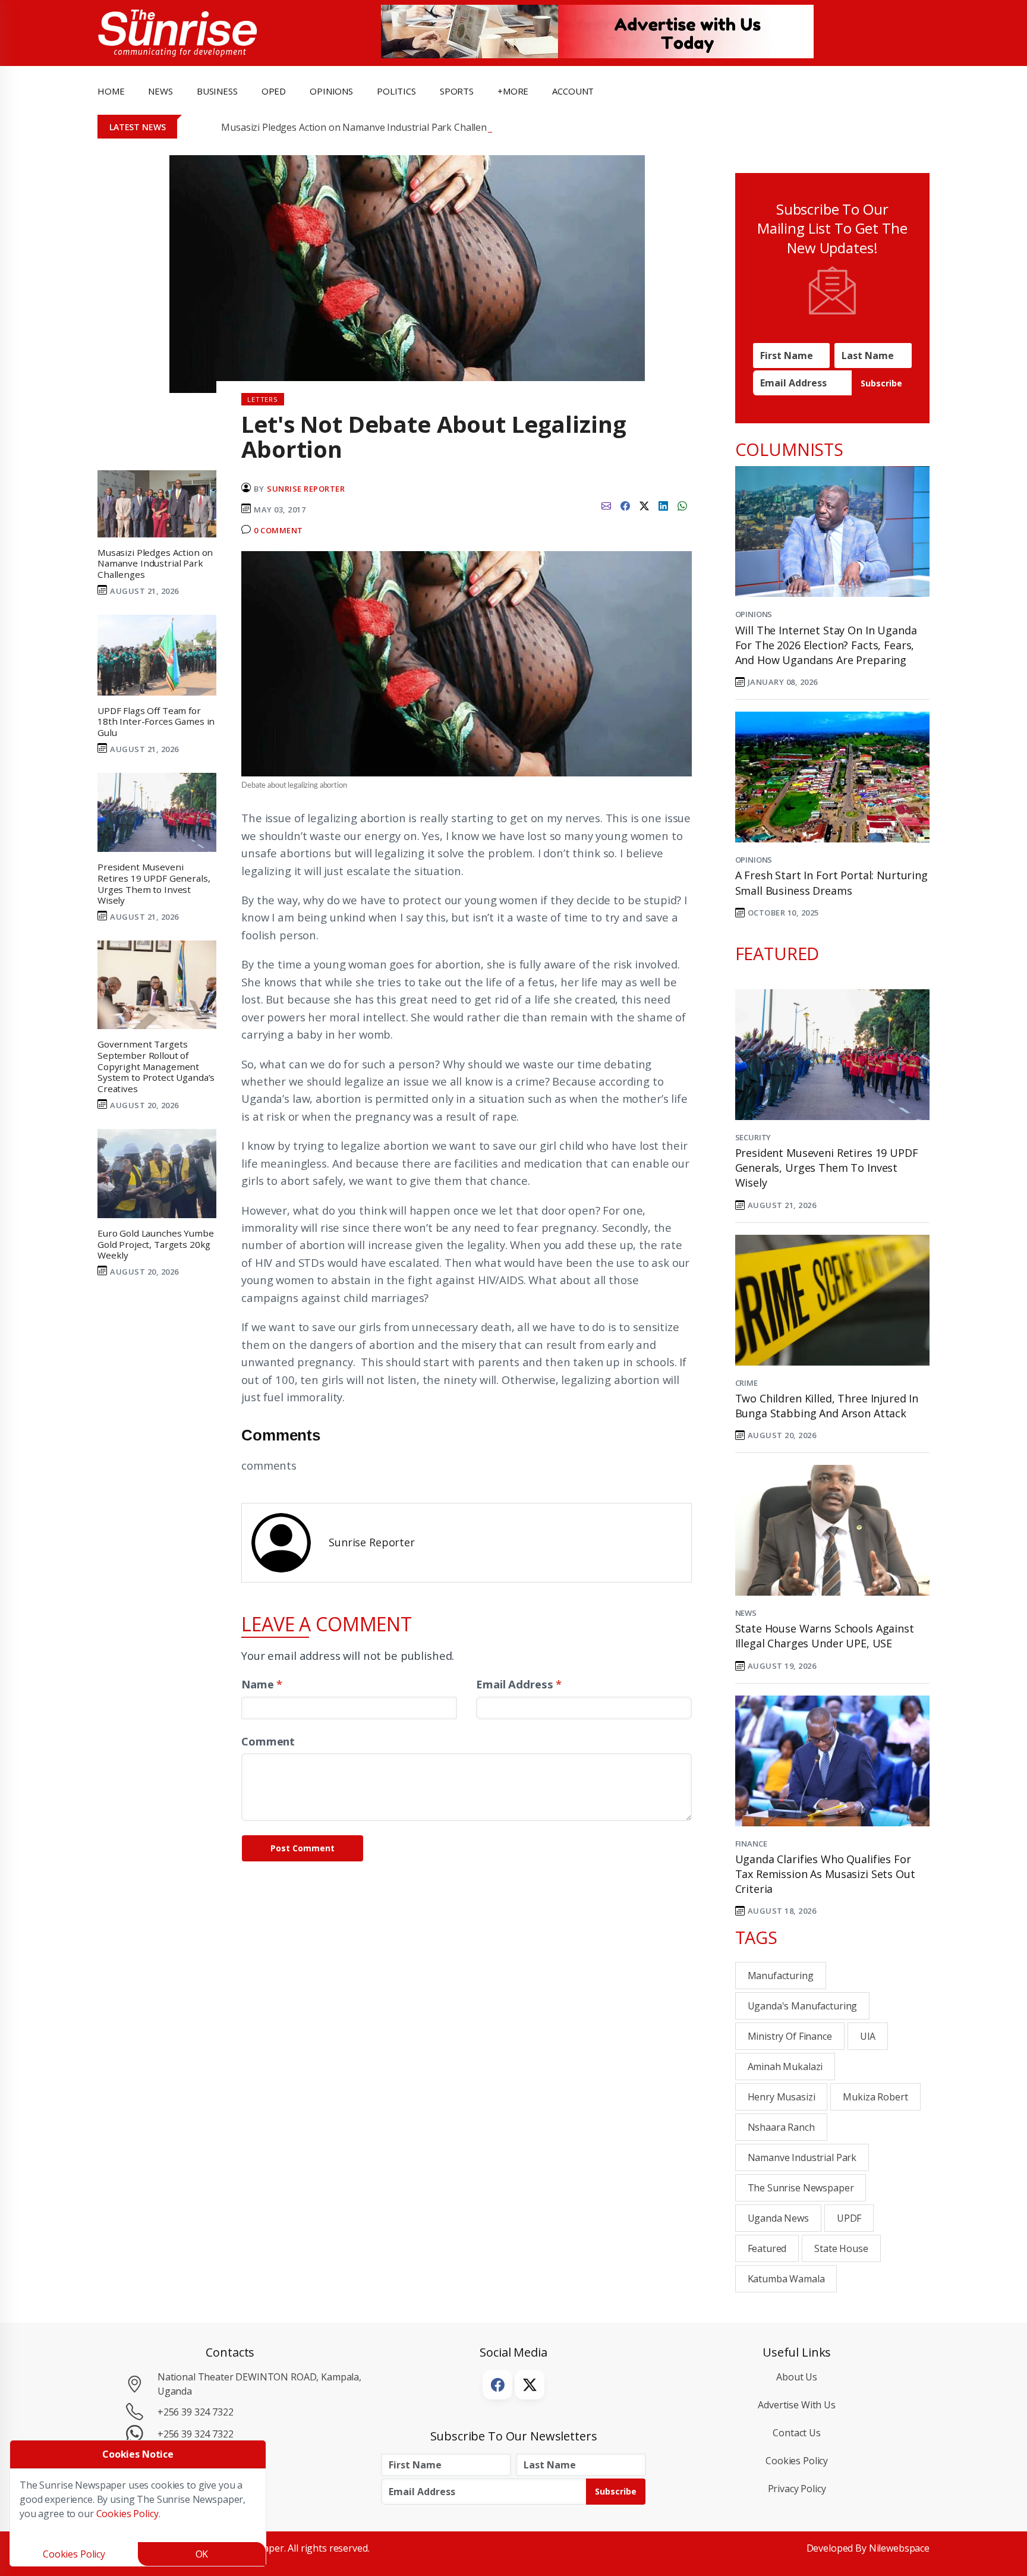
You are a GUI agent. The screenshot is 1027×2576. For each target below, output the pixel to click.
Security (753, 1137)
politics (396, 91)
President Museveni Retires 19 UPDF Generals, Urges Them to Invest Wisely (827, 1168)
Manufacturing (781, 1976)
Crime (746, 1383)
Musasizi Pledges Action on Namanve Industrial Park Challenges (362, 127)
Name (262, 1684)
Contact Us (797, 2433)
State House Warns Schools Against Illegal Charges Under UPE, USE (825, 1636)
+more (513, 91)
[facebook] (625, 505)
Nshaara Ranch (781, 2127)
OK (202, 2554)
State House (841, 2248)
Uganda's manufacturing (803, 2006)
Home (111, 91)
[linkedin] (663, 505)
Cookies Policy (797, 2461)
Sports (457, 91)
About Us (797, 2377)
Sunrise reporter (306, 489)
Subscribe (881, 383)
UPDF (849, 2218)
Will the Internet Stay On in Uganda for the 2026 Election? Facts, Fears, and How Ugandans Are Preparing (826, 645)
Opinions (754, 614)
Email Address (519, 1684)
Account (573, 91)
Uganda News (778, 2218)
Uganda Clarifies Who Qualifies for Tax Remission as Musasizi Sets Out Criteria (825, 1874)
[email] (606, 505)
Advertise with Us (797, 2405)
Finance (751, 1844)
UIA (868, 2036)
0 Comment (278, 530)
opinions (331, 91)
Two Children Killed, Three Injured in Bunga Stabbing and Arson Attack (827, 1406)
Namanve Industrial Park (802, 2157)
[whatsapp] (682, 505)
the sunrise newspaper (801, 2188)
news (160, 91)
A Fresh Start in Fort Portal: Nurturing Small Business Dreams (831, 883)
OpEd (274, 91)
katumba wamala (786, 2279)
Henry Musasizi (782, 2097)
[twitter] (644, 505)
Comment (268, 1741)
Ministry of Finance (790, 2036)
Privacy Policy (797, 2489)
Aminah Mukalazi (785, 2067)
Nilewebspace (899, 2548)
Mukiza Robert (875, 2097)
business (217, 91)
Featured (767, 2248)
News (746, 1613)
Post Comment (303, 1848)
